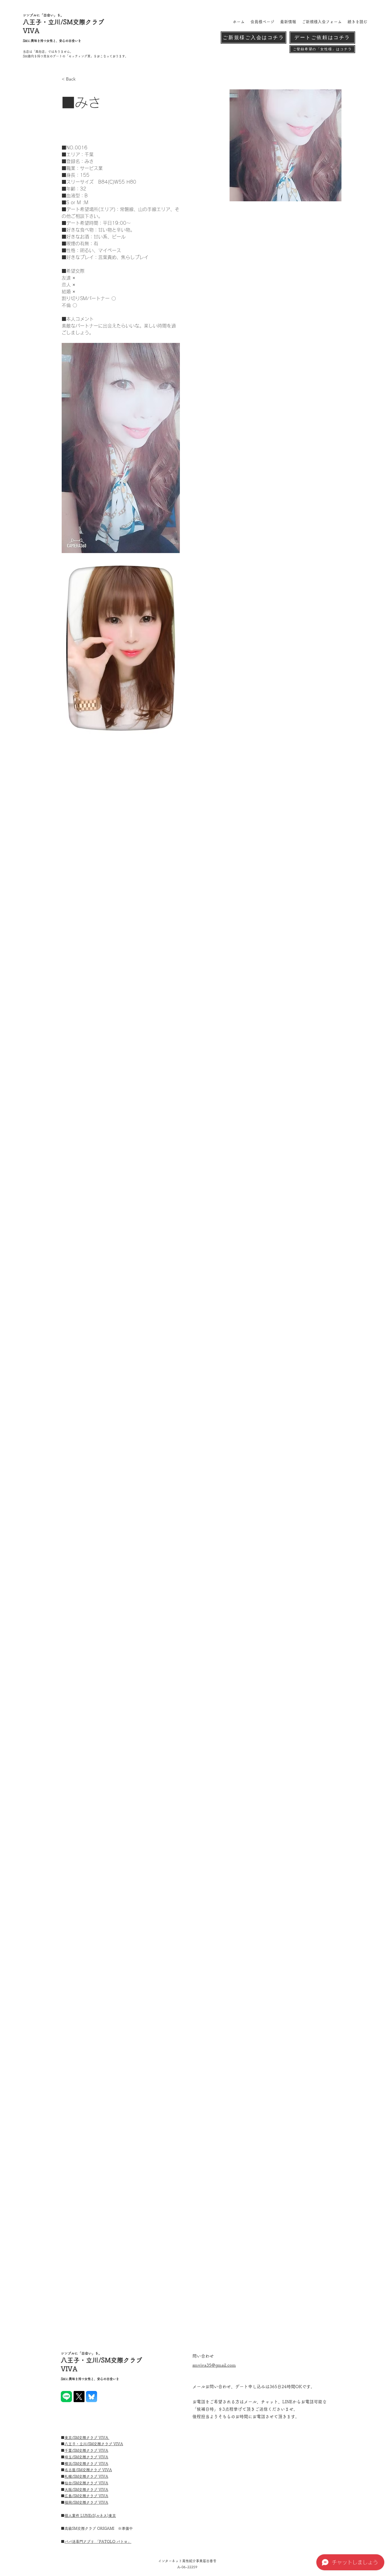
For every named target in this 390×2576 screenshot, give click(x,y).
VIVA (103, 2451)
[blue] (92, 2397)
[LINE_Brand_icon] (66, 2397)
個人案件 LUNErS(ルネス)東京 (90, 2516)
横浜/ (69, 2464)
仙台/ (69, 2483)
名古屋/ (71, 2470)
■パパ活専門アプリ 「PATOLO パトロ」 (98, 2542)
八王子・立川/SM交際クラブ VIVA (94, 2444)
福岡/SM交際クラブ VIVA (86, 2502)
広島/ (69, 2496)
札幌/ (69, 2476)
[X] (79, 2397)
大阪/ (69, 2490)
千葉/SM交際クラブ (82, 2451)
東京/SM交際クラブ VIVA (87, 2438)
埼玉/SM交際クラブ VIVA (86, 2457)
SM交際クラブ (86, 2464)
